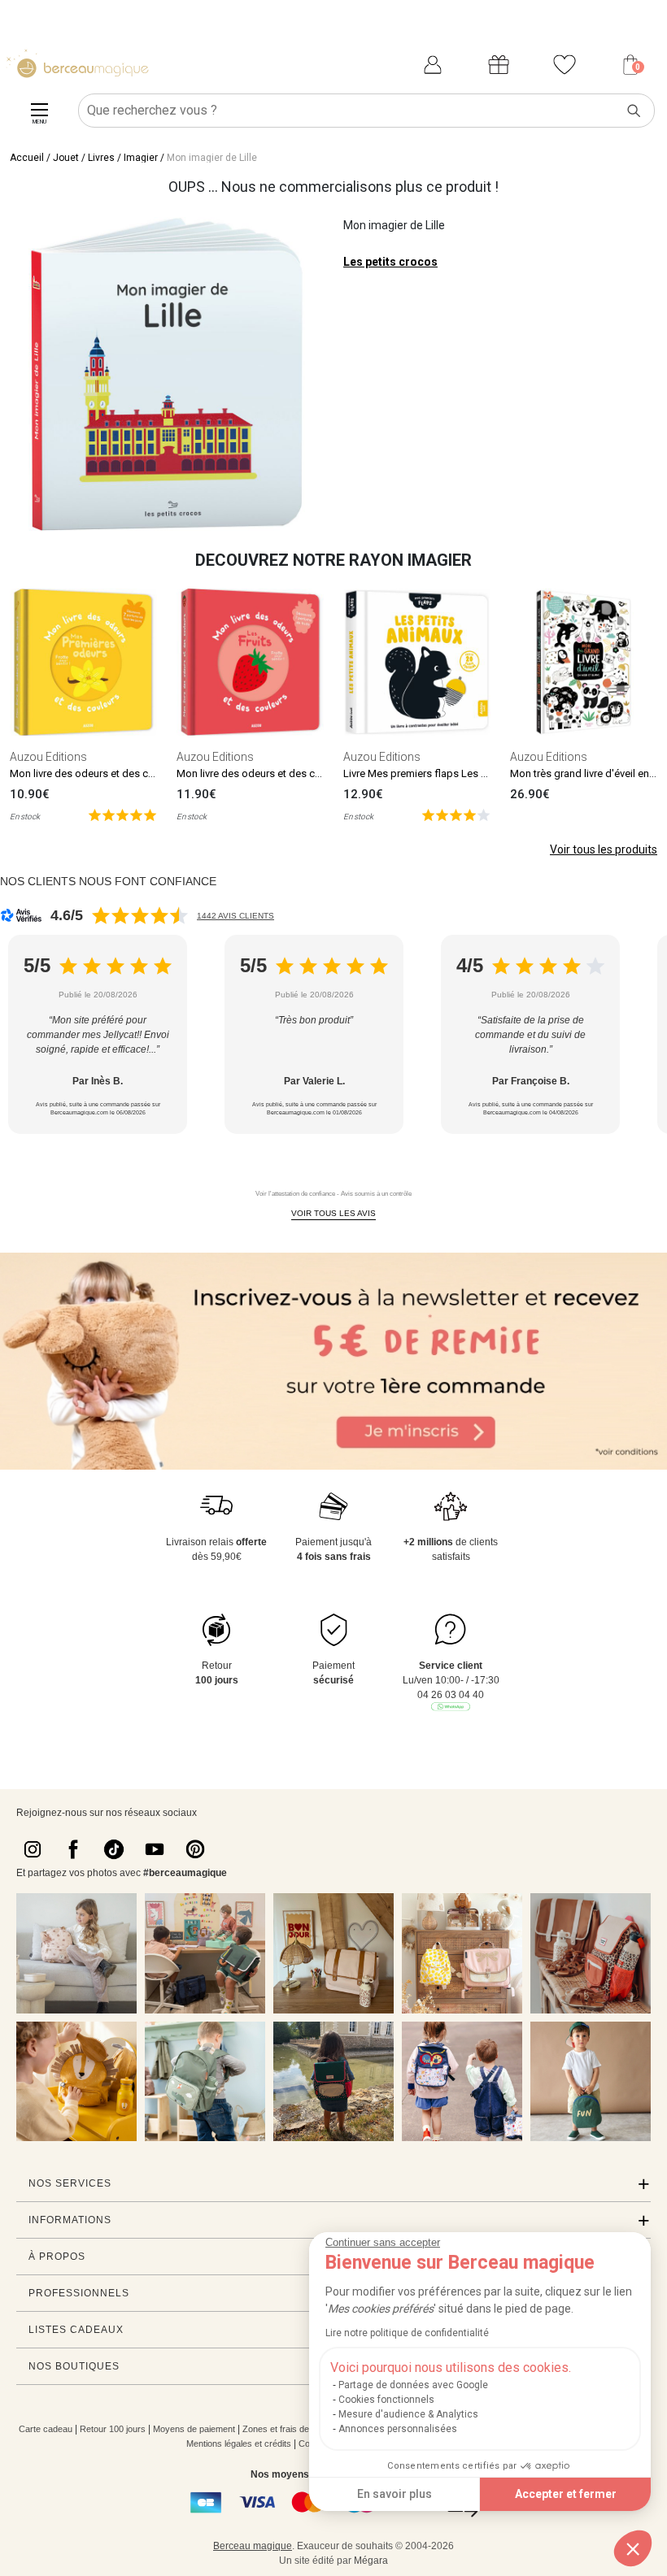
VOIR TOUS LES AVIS (333, 1213)
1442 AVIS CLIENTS (235, 916)
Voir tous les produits (604, 849)
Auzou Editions (48, 757)
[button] (633, 2548)
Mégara (371, 2561)
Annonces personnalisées (398, 2429)
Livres (101, 158)
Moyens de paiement (194, 2429)
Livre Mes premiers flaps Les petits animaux (446, 773)
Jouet (66, 158)
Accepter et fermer (566, 2494)
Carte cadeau (46, 2429)
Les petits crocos (390, 262)
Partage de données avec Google (413, 2385)
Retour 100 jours (113, 2429)
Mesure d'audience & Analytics (408, 2414)
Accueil (27, 158)
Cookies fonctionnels (386, 2400)
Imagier (141, 158)
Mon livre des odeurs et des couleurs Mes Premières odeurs (150, 773)
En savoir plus (395, 2494)
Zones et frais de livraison (293, 2429)
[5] (122, 814)
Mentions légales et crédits (239, 2444)
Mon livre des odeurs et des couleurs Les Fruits (287, 773)
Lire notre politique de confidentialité (407, 2333)
